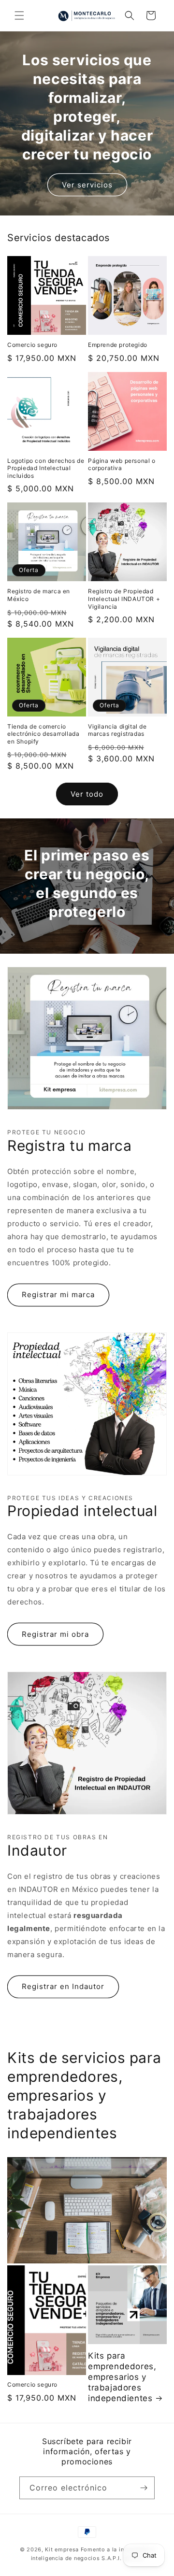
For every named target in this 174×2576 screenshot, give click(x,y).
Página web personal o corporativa (122, 465)
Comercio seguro (32, 345)
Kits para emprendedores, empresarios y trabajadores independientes (122, 2377)
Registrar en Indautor (63, 1986)
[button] (19, 15)
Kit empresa (62, 2549)
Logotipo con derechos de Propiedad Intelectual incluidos (46, 468)
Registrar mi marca (58, 1295)
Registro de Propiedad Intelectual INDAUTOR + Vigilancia (124, 599)
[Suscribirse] (144, 2488)
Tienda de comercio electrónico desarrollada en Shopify (43, 734)
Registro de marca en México (39, 595)
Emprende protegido (118, 345)
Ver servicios (87, 185)
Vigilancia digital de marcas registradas (117, 730)
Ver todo (87, 794)
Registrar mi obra (55, 1634)
